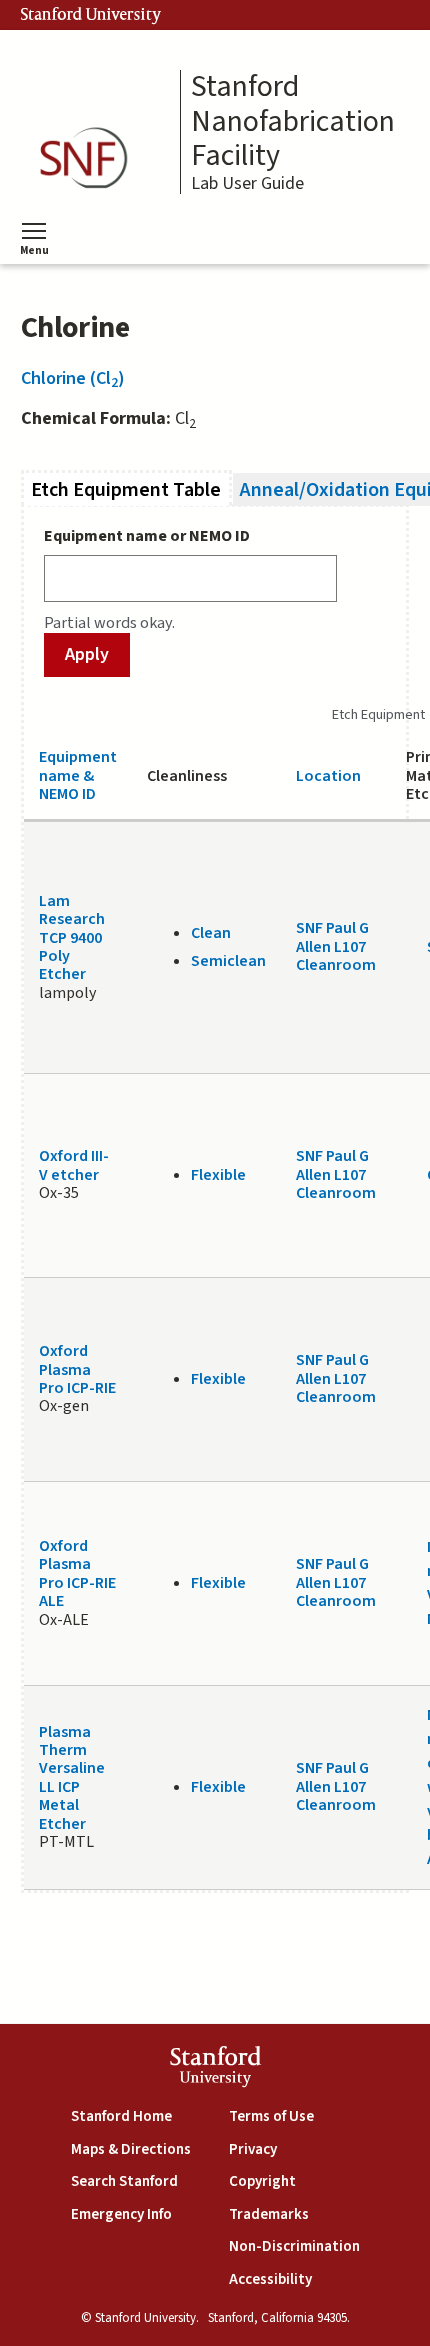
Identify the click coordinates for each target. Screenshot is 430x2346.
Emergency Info (121, 2214)
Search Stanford (124, 2181)
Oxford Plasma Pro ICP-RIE (77, 1369)
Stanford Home (121, 2116)
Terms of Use (271, 2116)
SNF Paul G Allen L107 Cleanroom (336, 946)
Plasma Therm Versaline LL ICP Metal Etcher (72, 1778)
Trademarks (269, 2214)
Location (328, 776)
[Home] (90, 158)
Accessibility (270, 2279)
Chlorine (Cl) (73, 378)
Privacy (253, 2149)
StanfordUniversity (215, 2069)
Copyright (262, 2181)
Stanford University (91, 15)
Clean (211, 933)
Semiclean (228, 961)
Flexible (218, 1175)
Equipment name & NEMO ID (78, 775)
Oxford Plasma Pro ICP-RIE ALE (77, 1573)
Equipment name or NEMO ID (147, 536)
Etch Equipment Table (131, 489)
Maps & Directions (131, 2149)
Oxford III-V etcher (74, 1165)
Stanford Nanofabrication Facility (293, 122)
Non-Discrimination (294, 2246)
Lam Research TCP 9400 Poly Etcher (72, 938)
